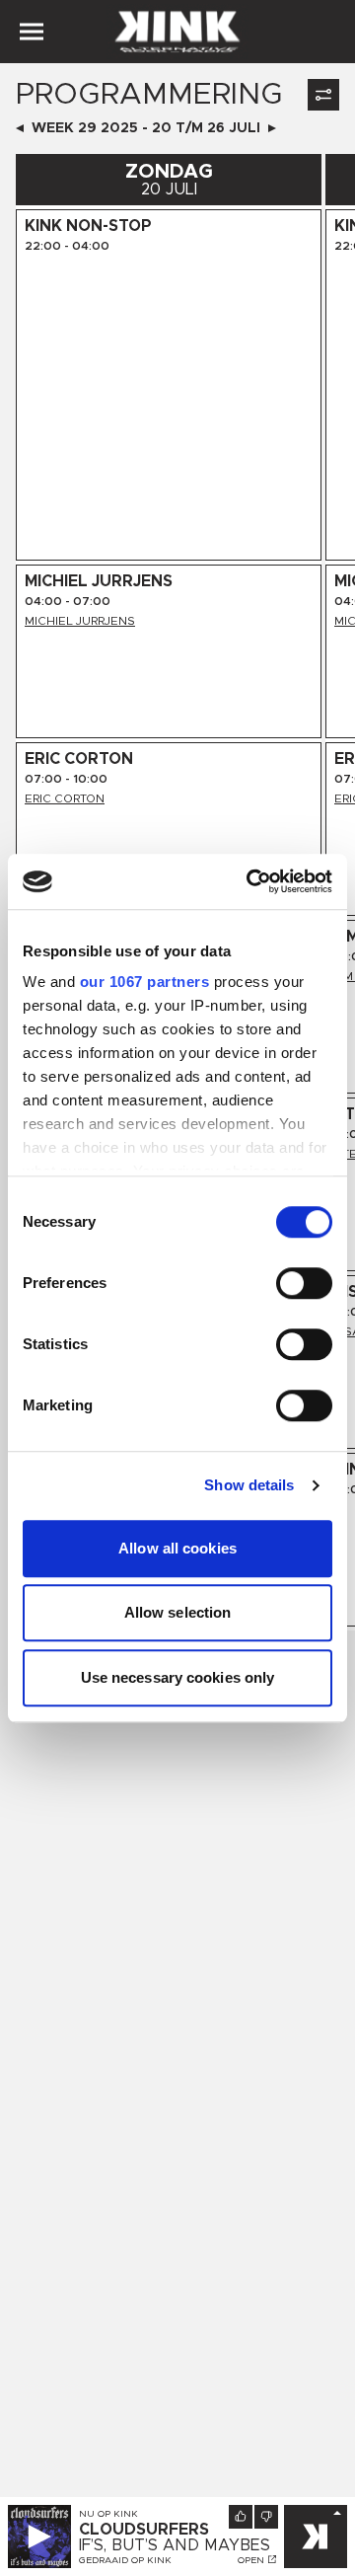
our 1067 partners (145, 982)
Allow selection (178, 1612)
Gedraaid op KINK (125, 2560)
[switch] (304, 1283)
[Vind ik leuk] (241, 2517)
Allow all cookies (177, 1548)
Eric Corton (65, 798)
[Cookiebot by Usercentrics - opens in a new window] (250, 881)
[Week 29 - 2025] (20, 128)
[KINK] (316, 2537)
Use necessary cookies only (178, 1677)
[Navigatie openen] (32, 32)
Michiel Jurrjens (80, 621)
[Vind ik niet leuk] (266, 2517)
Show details (249, 1485)
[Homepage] (177, 32)
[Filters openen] (323, 95)
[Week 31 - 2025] (272, 128)
